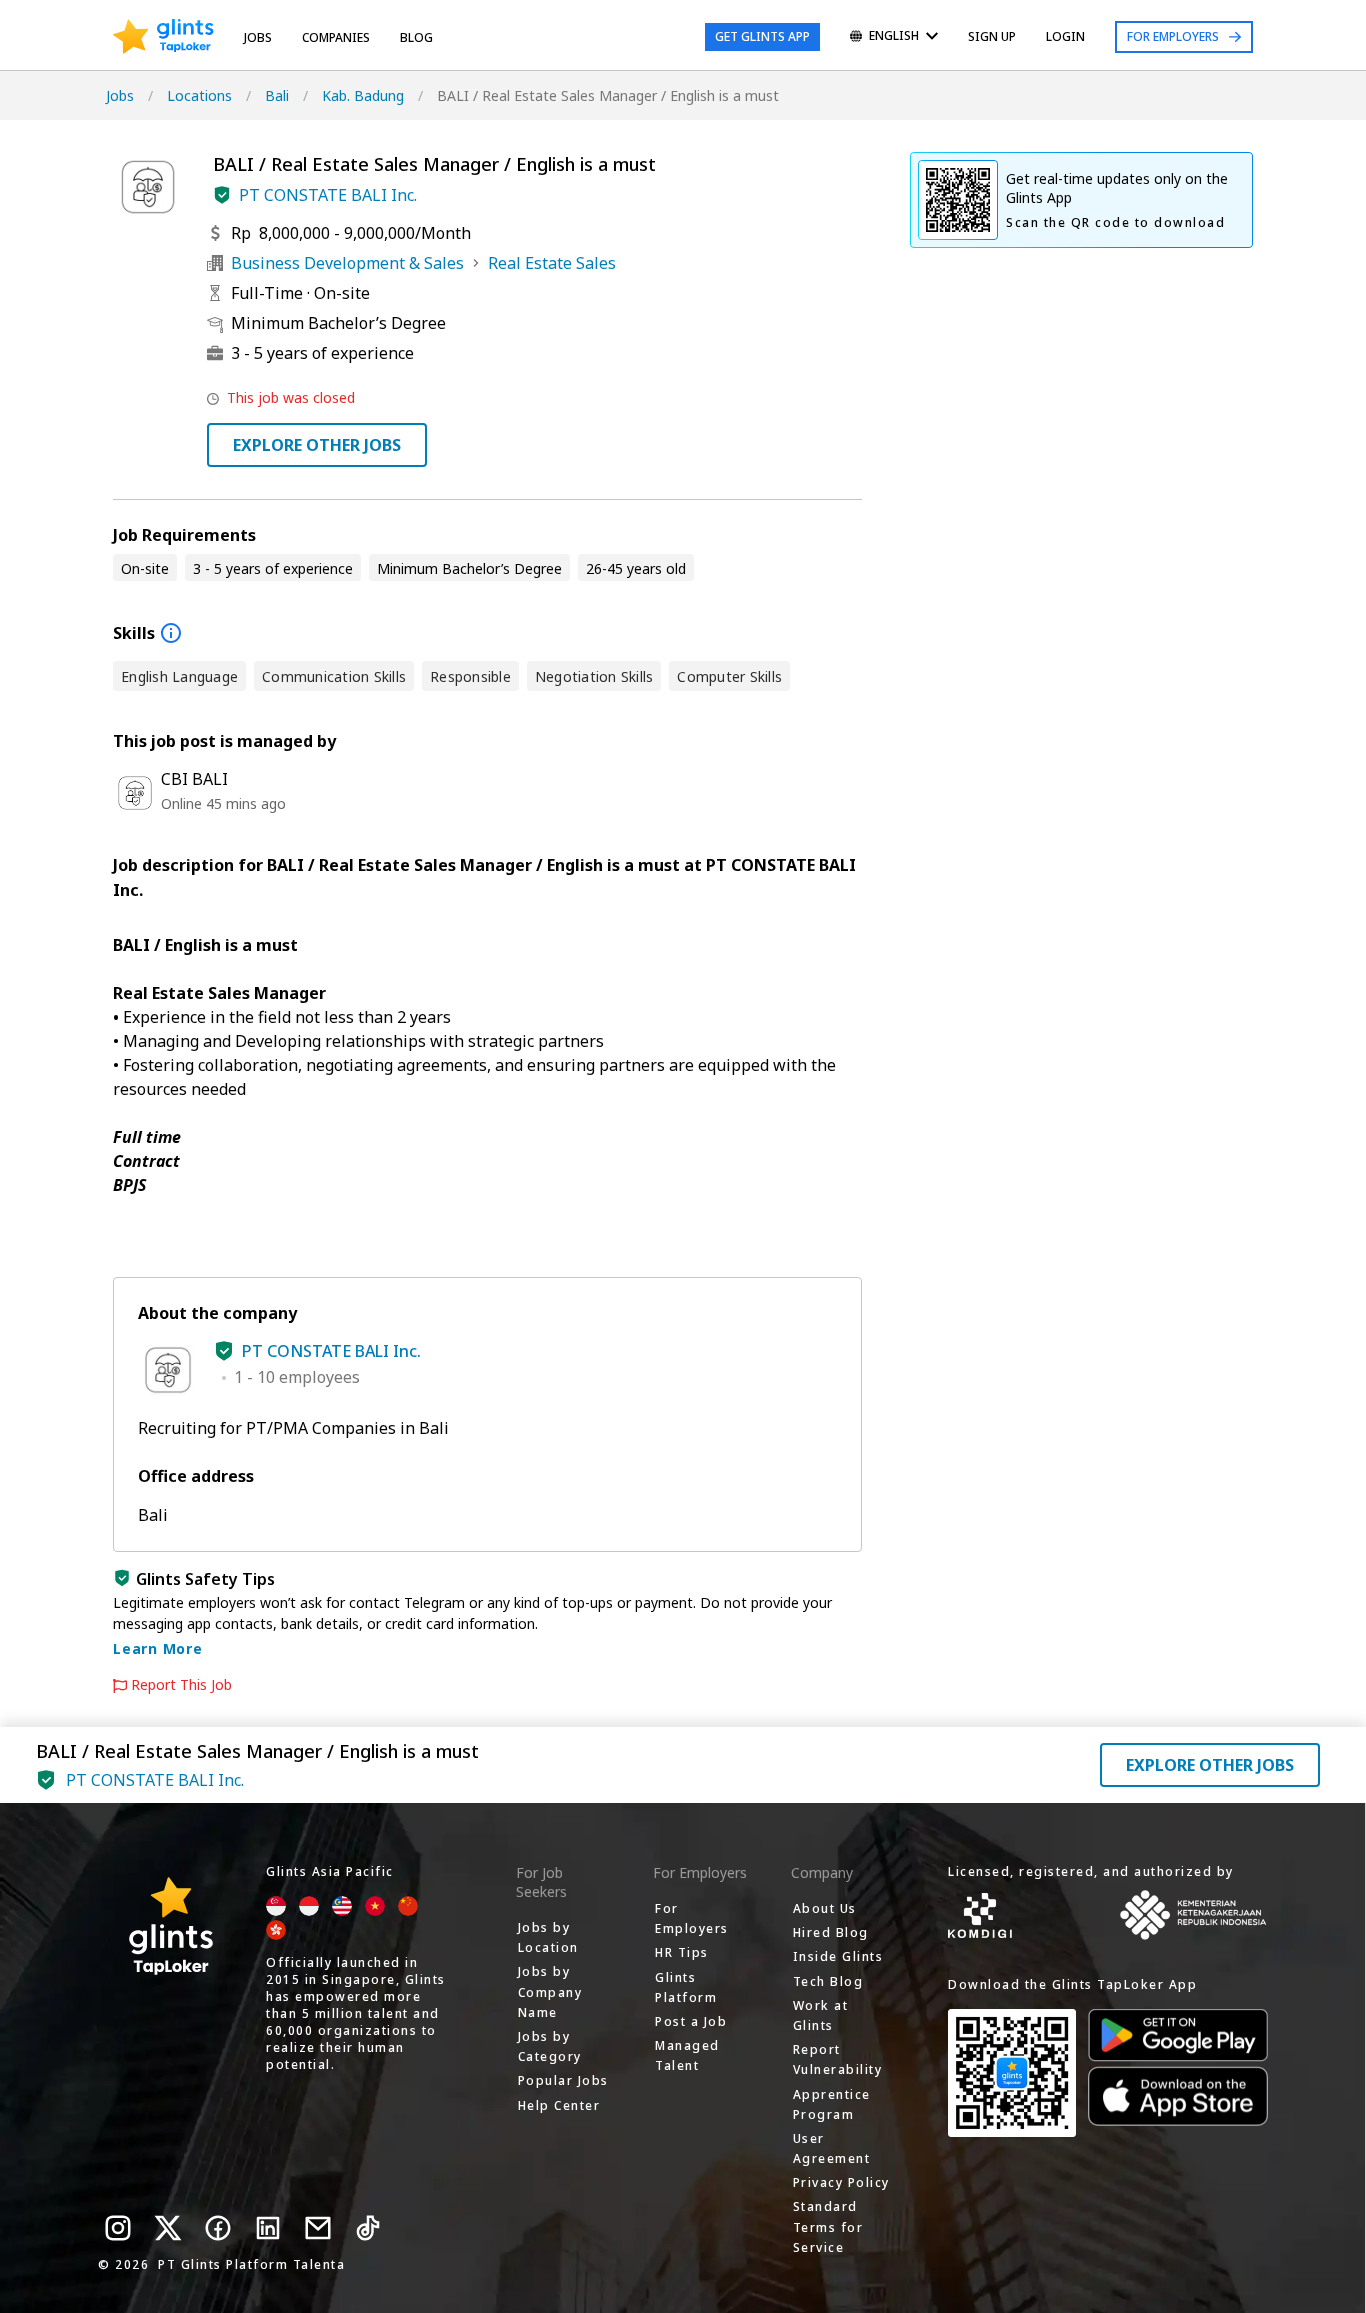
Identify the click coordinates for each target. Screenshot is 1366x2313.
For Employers (1173, 36)
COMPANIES (336, 37)
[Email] (318, 2228)
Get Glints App (762, 36)
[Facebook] (218, 2228)
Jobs (258, 37)
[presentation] (163, 37)
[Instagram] (118, 2228)
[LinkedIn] (268, 2228)
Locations (199, 95)
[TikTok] (368, 2228)
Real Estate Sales (552, 263)
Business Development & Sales (347, 263)
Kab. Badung (363, 95)
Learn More (158, 1648)
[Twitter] (168, 2228)
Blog (416, 37)
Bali (277, 95)
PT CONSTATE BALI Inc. (328, 195)
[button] (222, 195)
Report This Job (181, 1685)
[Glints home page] (163, 37)
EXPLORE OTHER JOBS (317, 445)
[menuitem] (894, 37)
